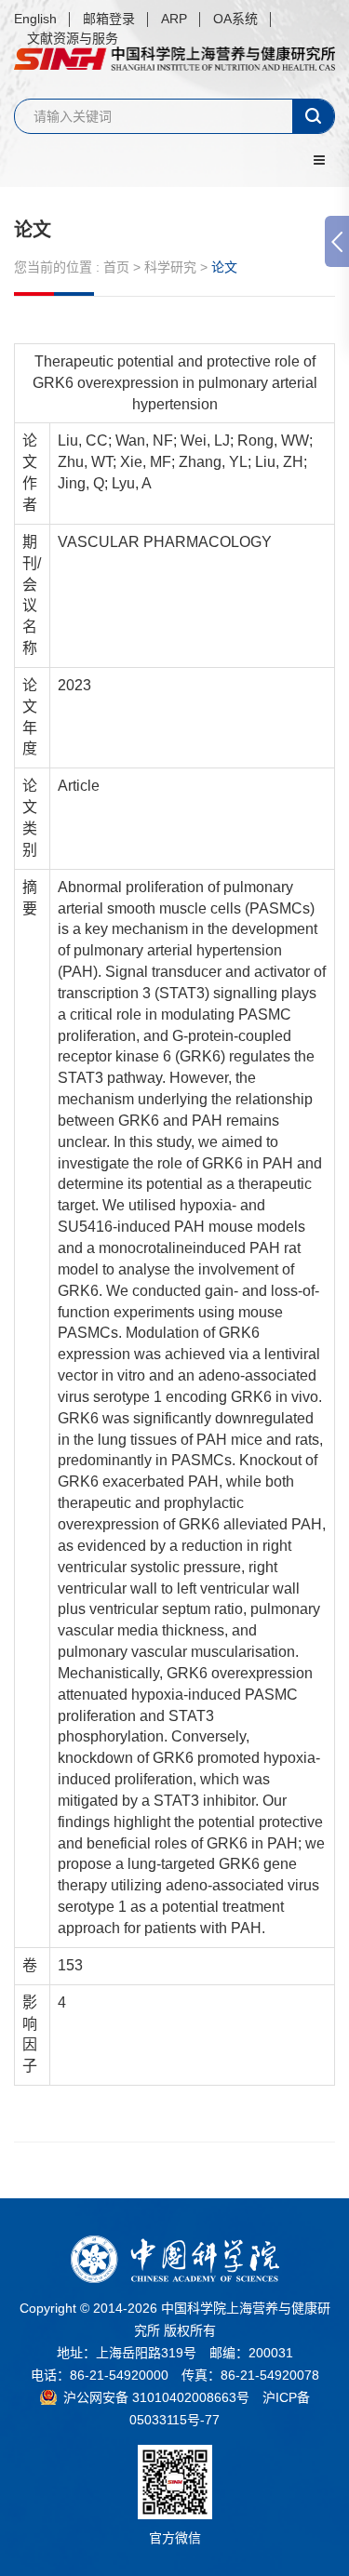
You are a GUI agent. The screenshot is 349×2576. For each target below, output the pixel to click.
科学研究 (170, 267)
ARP (174, 19)
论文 (33, 230)
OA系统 (235, 19)
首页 (116, 267)
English (35, 19)
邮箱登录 (109, 19)
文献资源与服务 (73, 38)
